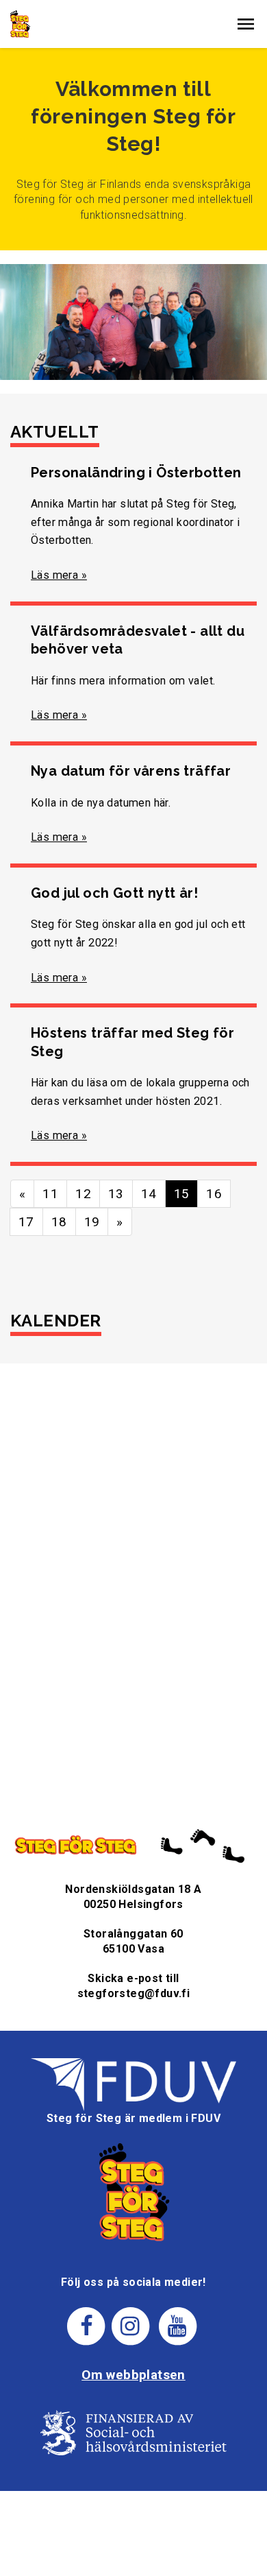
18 (59, 1222)
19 (92, 1222)
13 (116, 1194)
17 (26, 1222)
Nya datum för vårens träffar (131, 771)
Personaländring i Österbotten (136, 473)
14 (149, 1194)
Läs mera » (59, 575)
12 (83, 1194)
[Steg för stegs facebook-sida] (87, 2325)
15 (182, 1194)
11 (50, 1194)
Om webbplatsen (133, 2375)
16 (214, 1194)
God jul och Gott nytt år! (114, 893)
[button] (246, 24)
